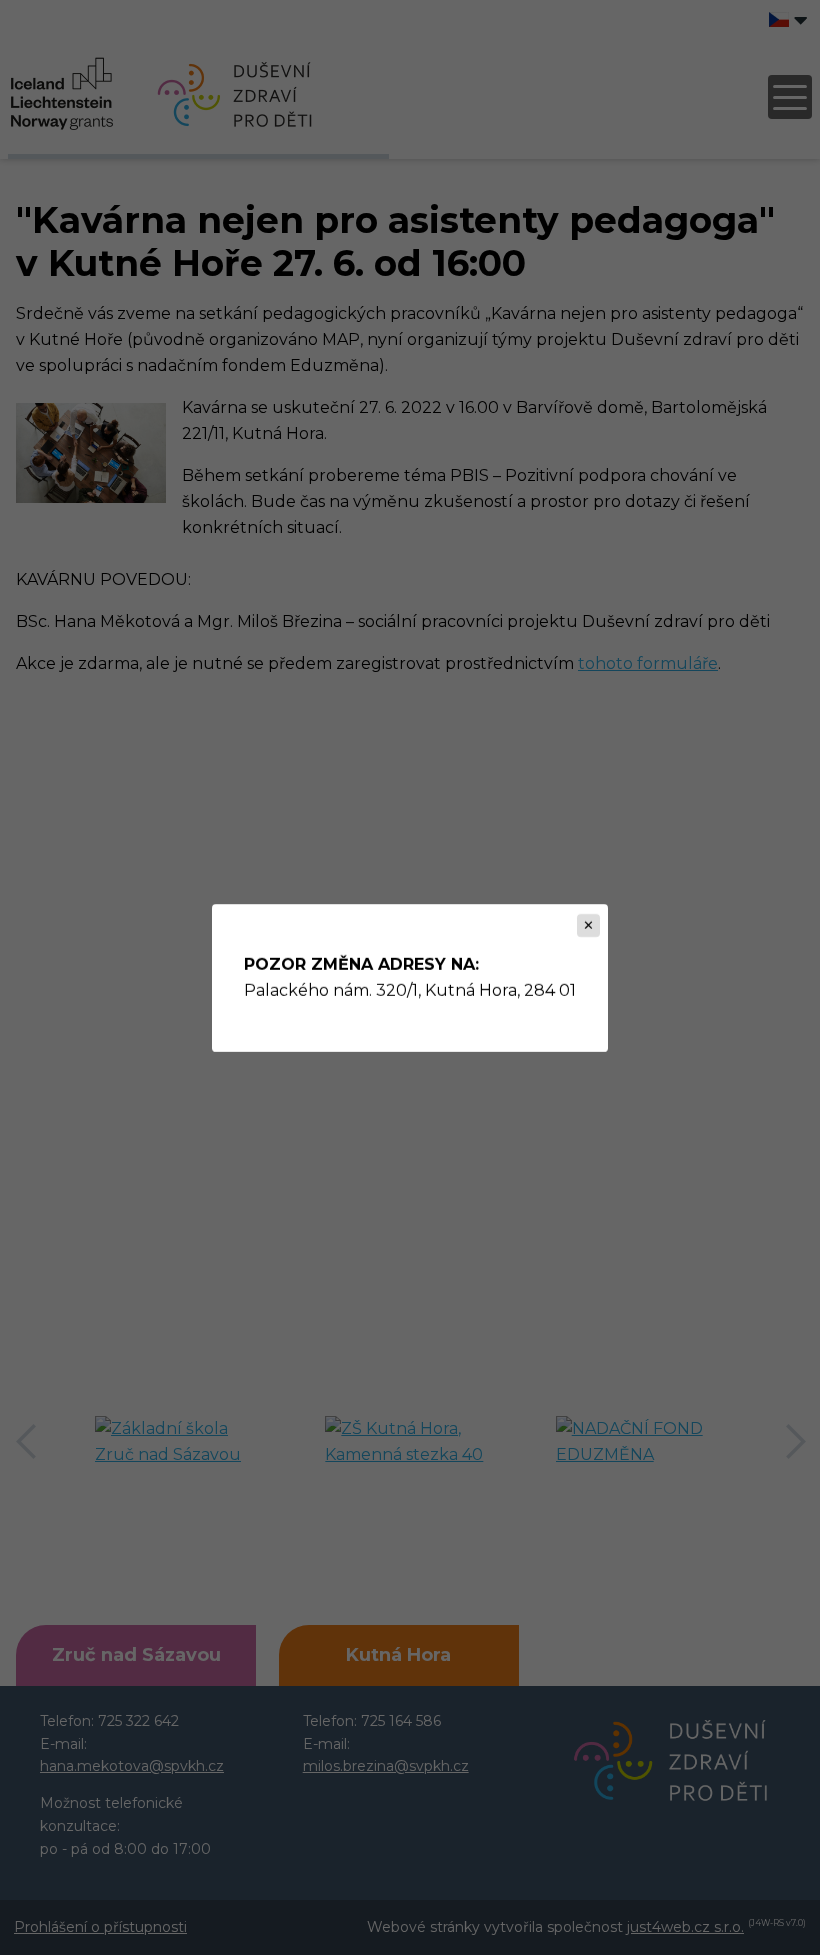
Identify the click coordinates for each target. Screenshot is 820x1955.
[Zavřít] (588, 925)
